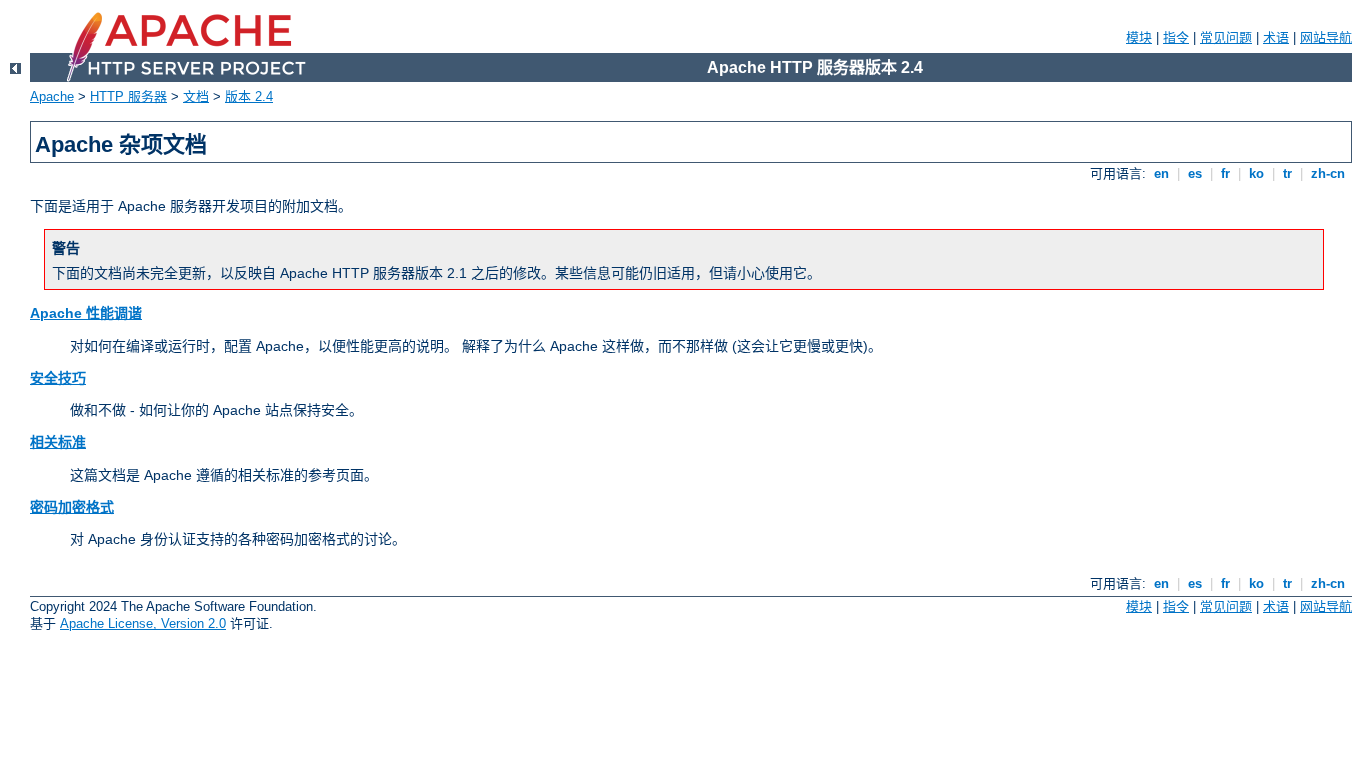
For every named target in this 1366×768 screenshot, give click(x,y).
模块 (1139, 37)
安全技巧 (58, 378)
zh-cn (1328, 173)
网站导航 (1326, 37)
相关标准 (58, 442)
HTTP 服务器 (128, 96)
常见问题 (1226, 37)
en (1161, 173)
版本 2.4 (249, 96)
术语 (1276, 37)
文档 (196, 96)
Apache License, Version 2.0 (143, 623)
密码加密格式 (72, 507)
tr (1287, 173)
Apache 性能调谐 (86, 313)
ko (1256, 173)
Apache (52, 96)
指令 (1176, 37)
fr (1225, 173)
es (1195, 173)
